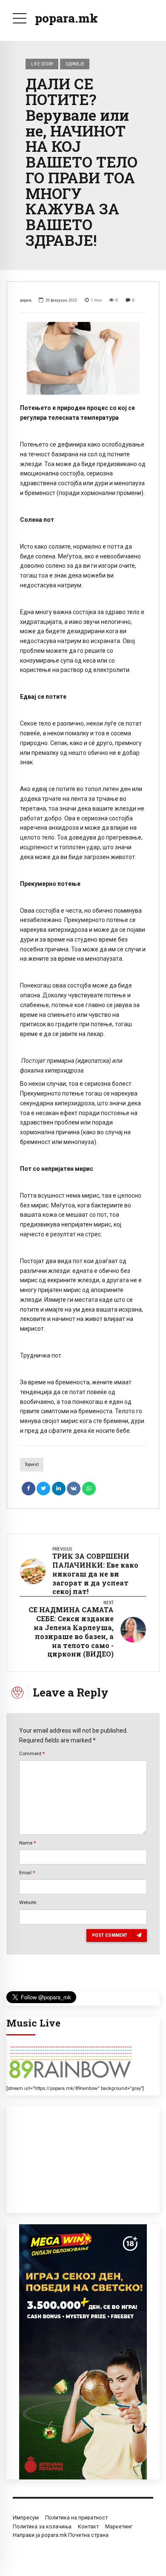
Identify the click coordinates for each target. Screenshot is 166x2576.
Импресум (26, 2518)
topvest (32, 1464)
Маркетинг (119, 2526)
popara (26, 300)
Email (27, 1873)
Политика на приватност (76, 2518)
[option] (83, 358)
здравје (75, 64)
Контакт (88, 2526)
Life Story (42, 64)
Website (28, 1902)
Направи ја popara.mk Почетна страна (61, 2535)
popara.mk (66, 18)
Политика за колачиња (42, 2526)
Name (27, 1843)
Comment (32, 1753)
